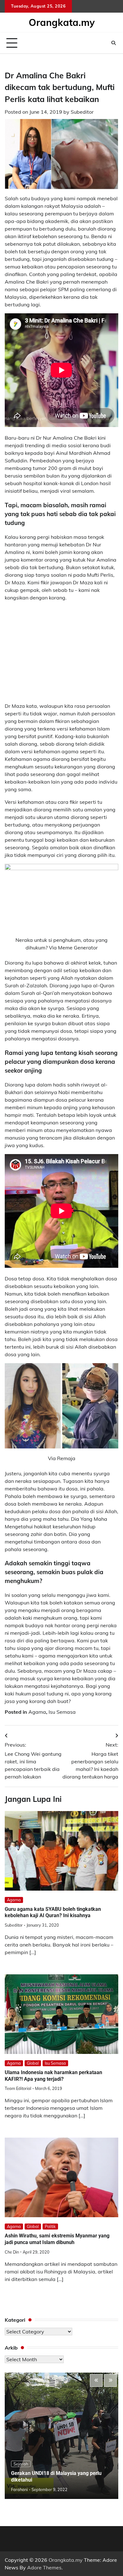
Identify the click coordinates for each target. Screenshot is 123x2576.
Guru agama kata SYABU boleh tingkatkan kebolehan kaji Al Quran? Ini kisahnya (53, 1912)
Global (33, 2063)
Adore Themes (44, 2567)
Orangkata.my (62, 22)
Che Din (12, 2252)
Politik (50, 2226)
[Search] (114, 43)
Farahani (19, 2489)
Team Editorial (18, 2088)
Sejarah (21, 2464)
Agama (37, 1712)
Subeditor (82, 112)
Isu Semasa (62, 1712)
